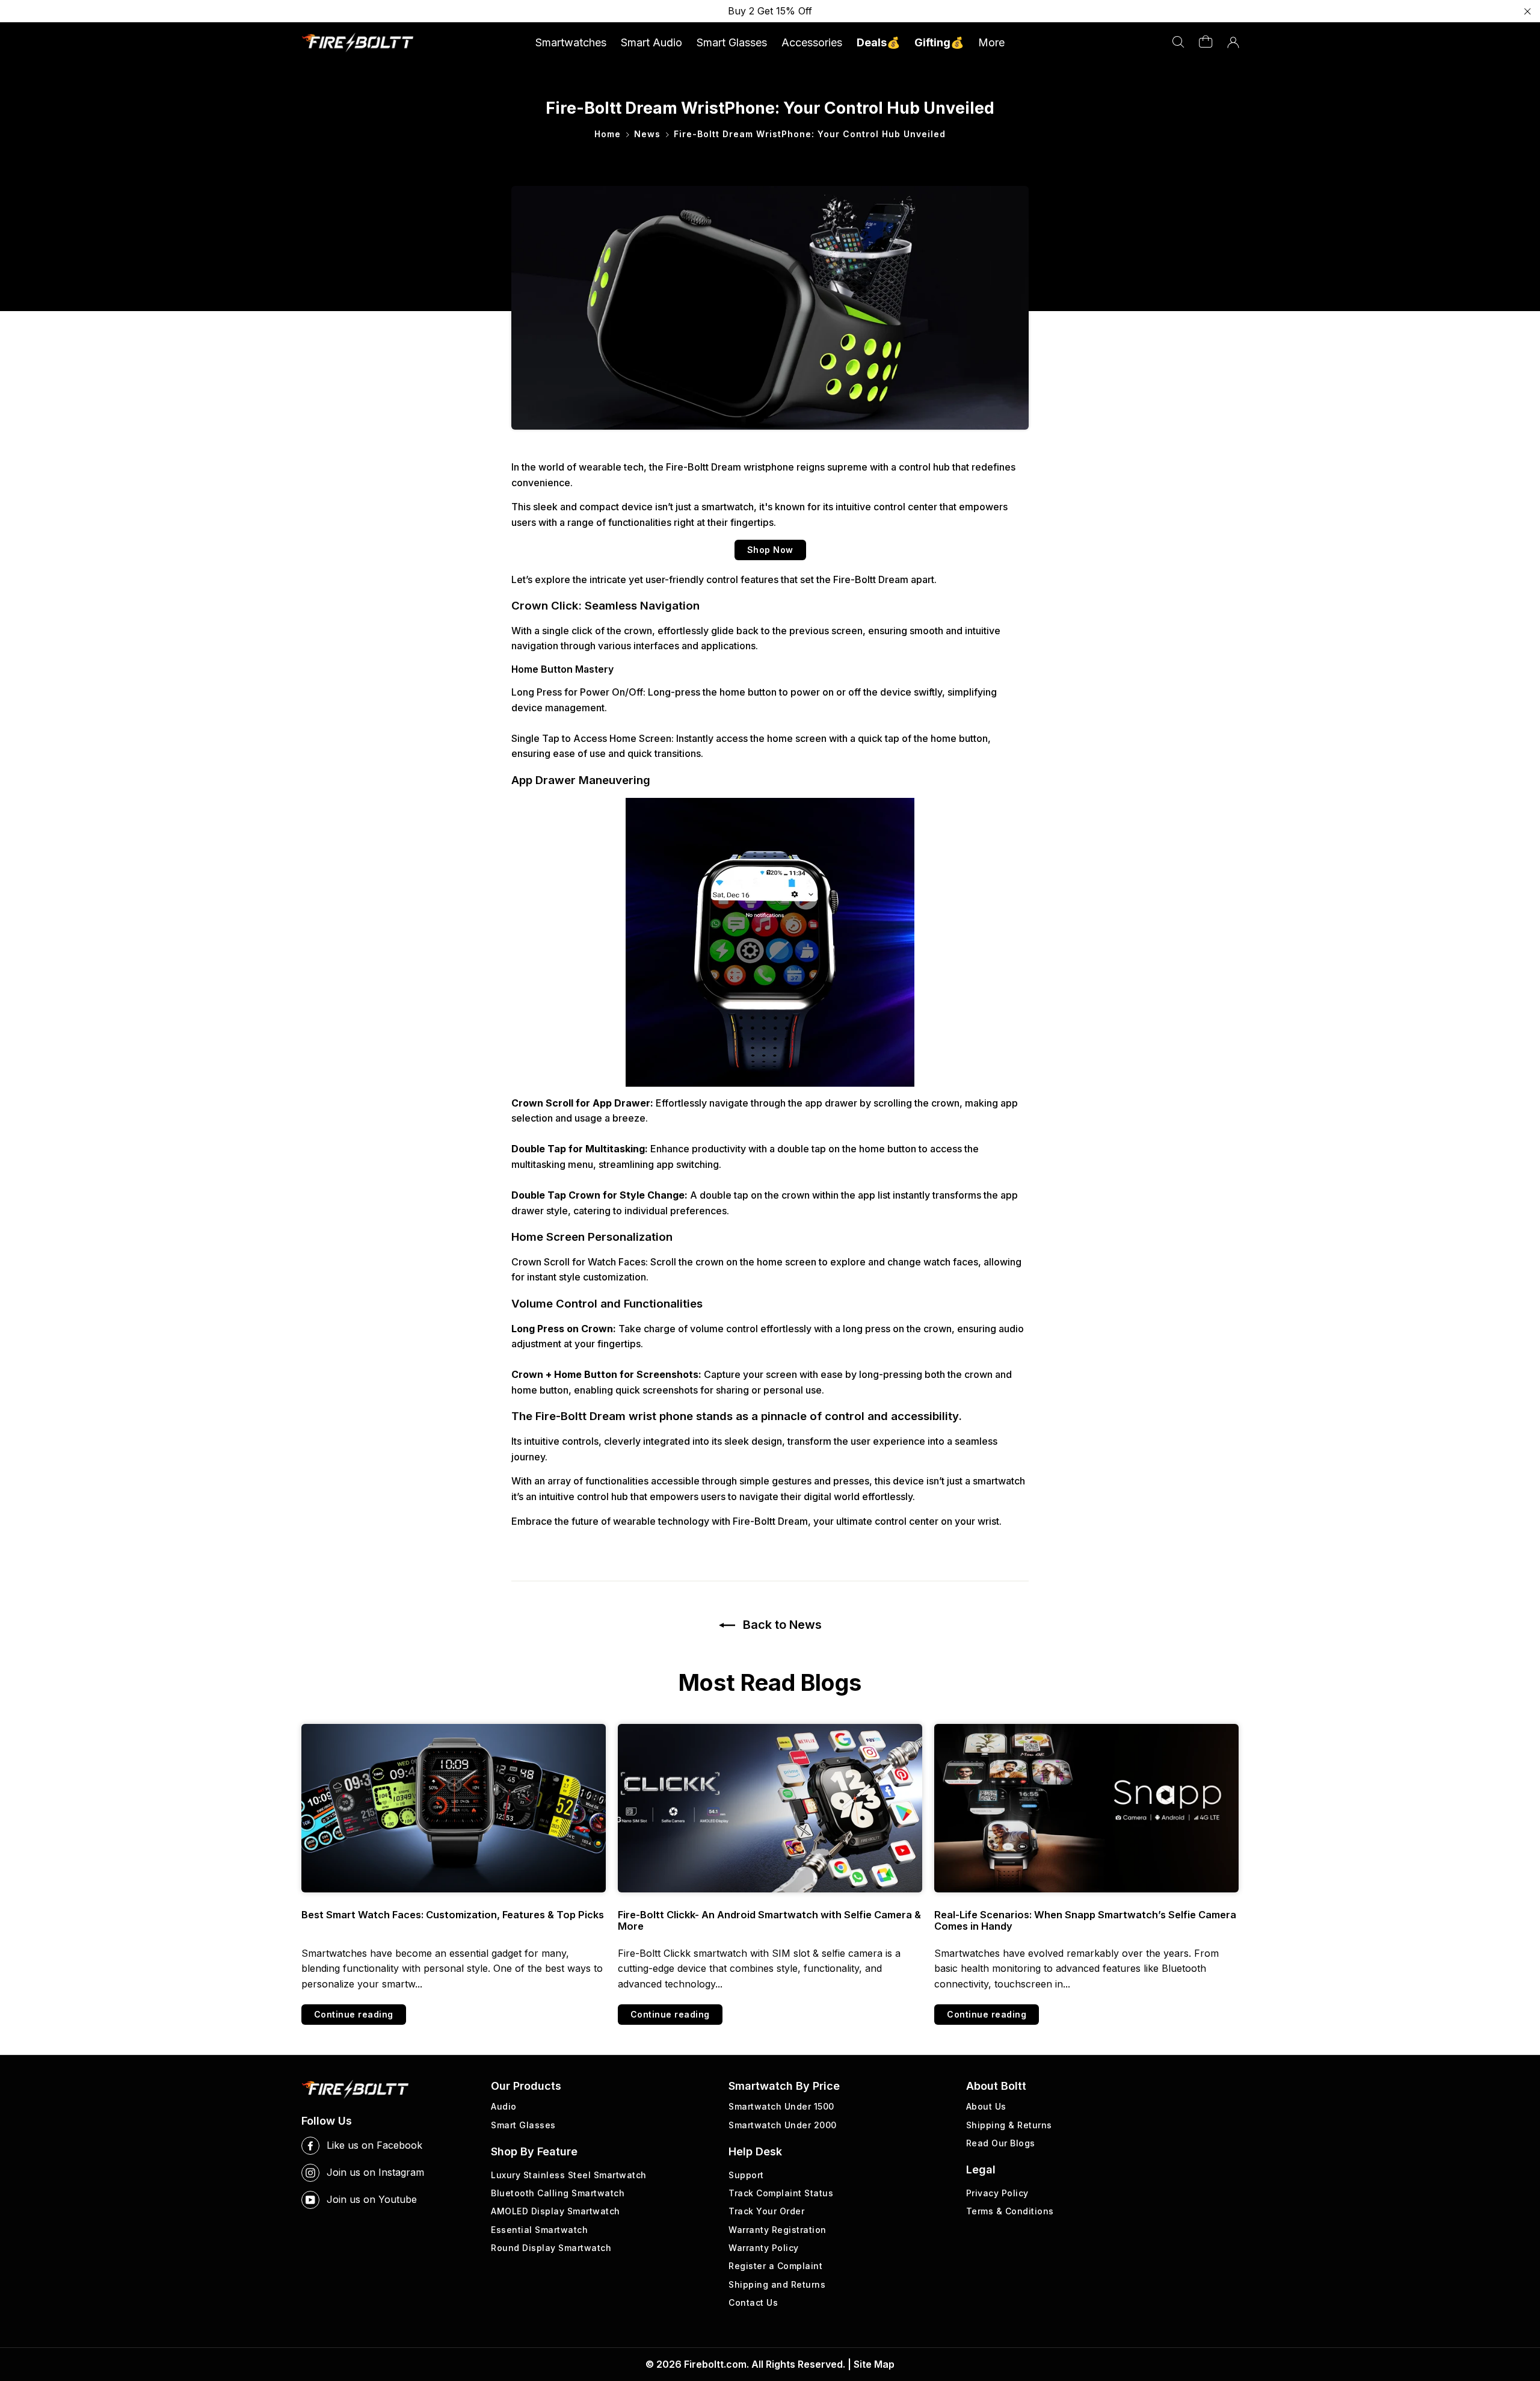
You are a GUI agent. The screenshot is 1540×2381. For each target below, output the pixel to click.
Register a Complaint (775, 2266)
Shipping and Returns (777, 2284)
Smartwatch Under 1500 (781, 2106)
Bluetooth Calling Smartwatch (558, 2193)
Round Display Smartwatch (551, 2248)
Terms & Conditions (1010, 2211)
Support (746, 2175)
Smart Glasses (732, 42)
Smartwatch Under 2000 (783, 2125)
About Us (986, 2106)
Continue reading (354, 2014)
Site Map (874, 2364)
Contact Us (753, 2302)
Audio (504, 2106)
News (647, 134)
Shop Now (770, 550)
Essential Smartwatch (539, 2230)
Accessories (812, 42)
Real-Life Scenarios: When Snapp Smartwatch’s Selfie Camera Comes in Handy (1085, 1921)
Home (608, 134)
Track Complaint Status (781, 2193)
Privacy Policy (997, 2193)
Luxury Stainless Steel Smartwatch (569, 2175)
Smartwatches (571, 42)
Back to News (781, 1625)
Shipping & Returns (1009, 2125)
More (991, 42)
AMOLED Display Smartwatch (556, 2211)
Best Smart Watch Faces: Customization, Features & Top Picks (453, 1915)
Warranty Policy (764, 2248)
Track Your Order (766, 2211)
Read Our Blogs (1001, 2143)
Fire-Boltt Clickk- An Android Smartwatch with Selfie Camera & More (769, 1921)
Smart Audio (651, 42)
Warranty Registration (778, 2230)
